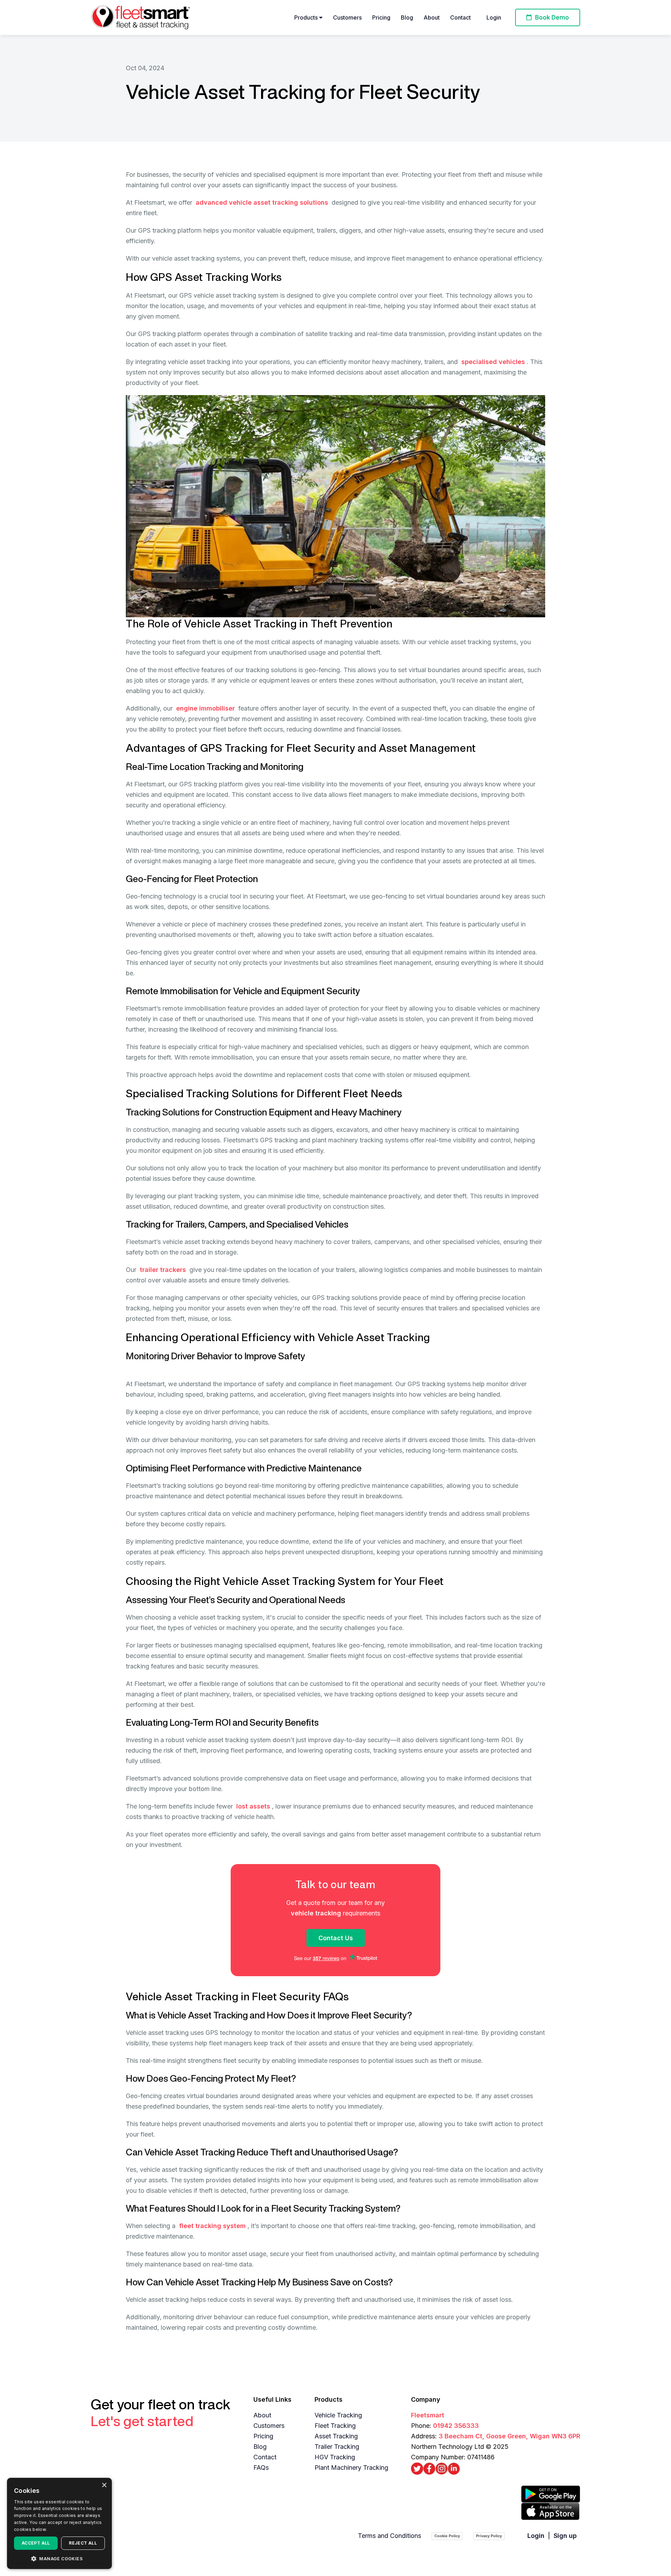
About (432, 17)
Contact (460, 17)
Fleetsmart (428, 2415)
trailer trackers (163, 1270)
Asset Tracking (336, 2436)
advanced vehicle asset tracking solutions (262, 202)
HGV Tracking (335, 2457)
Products (307, 17)
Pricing (381, 17)
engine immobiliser (205, 708)
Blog (407, 17)
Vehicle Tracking (338, 2415)
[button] (59, 2558)
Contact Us (336, 1938)
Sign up (565, 2536)
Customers (347, 17)
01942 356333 (456, 2426)
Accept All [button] (36, 2543)
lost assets (253, 1806)
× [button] (104, 2485)
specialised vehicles (493, 362)
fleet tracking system (212, 2226)
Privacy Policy (489, 2536)
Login (494, 17)
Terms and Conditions (389, 2536)
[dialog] (59, 2523)
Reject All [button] (83, 2543)
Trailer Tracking (337, 2447)
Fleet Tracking (335, 2426)
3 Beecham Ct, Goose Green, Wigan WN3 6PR (509, 2436)
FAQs (261, 2468)
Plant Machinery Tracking (351, 2468)
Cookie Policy (447, 2536)
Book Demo (551, 17)
